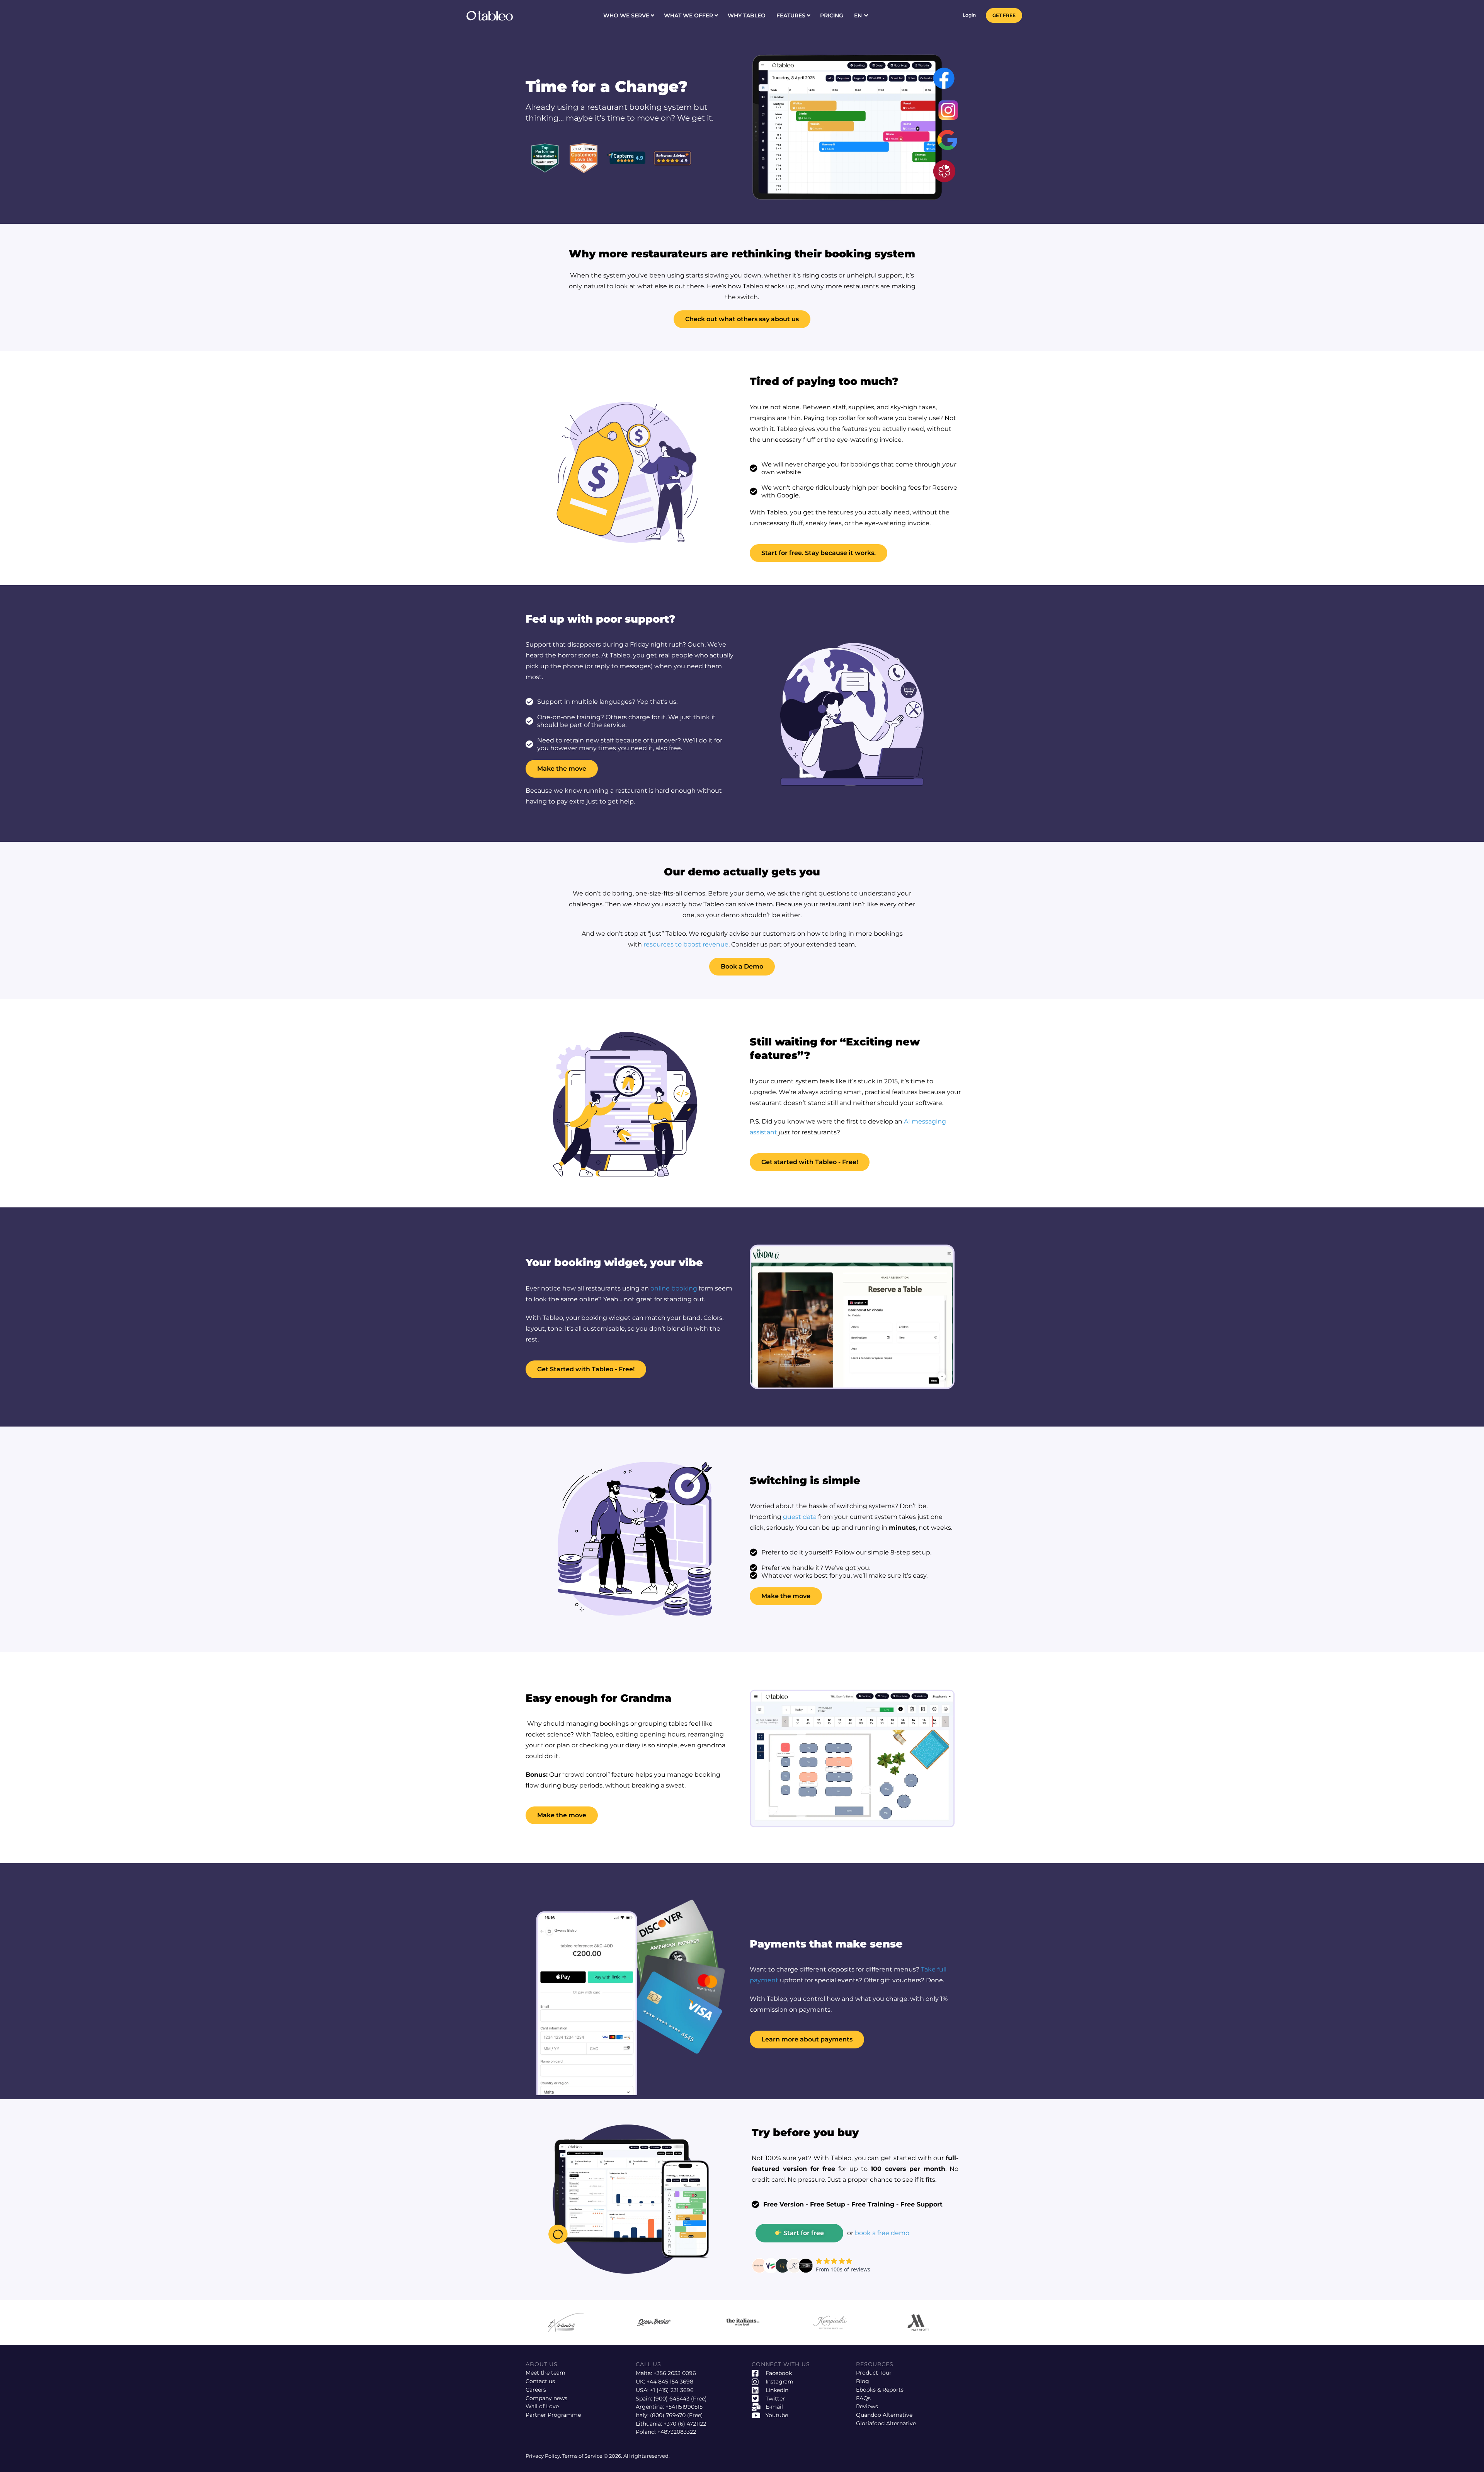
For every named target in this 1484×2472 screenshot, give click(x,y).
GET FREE (1004, 15)
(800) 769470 (668, 2415)
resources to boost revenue (686, 944)
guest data (800, 1517)
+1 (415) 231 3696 (672, 2390)
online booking (674, 1288)
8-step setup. (911, 1552)
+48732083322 (677, 2432)
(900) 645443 (671, 2399)
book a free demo (882, 2233)
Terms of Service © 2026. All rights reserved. (616, 2456)
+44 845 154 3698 (670, 2382)
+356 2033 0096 (675, 2373)
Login (969, 15)
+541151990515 (684, 2407)
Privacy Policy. (544, 2456)
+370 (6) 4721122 (685, 2424)
